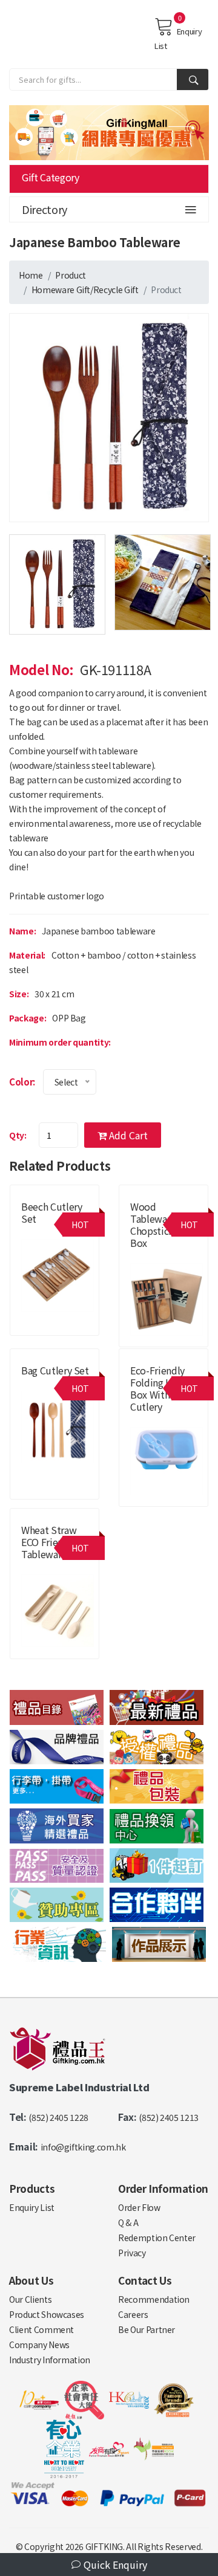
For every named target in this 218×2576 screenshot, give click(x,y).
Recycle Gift (116, 290)
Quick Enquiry (114, 2565)
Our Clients (30, 2299)
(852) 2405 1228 (58, 2117)
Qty (17, 1135)
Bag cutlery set (55, 1370)
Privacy (132, 2253)
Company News (39, 2345)
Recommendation (154, 2299)
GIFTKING (104, 2546)
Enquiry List (178, 38)
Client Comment (41, 2329)
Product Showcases (47, 2314)
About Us (31, 2280)
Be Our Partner (147, 2329)
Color (21, 1082)
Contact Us (145, 2280)
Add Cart (127, 1135)
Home (31, 275)
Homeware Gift (61, 290)
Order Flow (139, 2207)
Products (32, 2188)
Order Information (163, 2188)
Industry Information (50, 2360)
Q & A (128, 2222)
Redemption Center (157, 2238)
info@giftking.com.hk (83, 2147)
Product (71, 275)
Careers (133, 2314)
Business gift (154, 1257)
